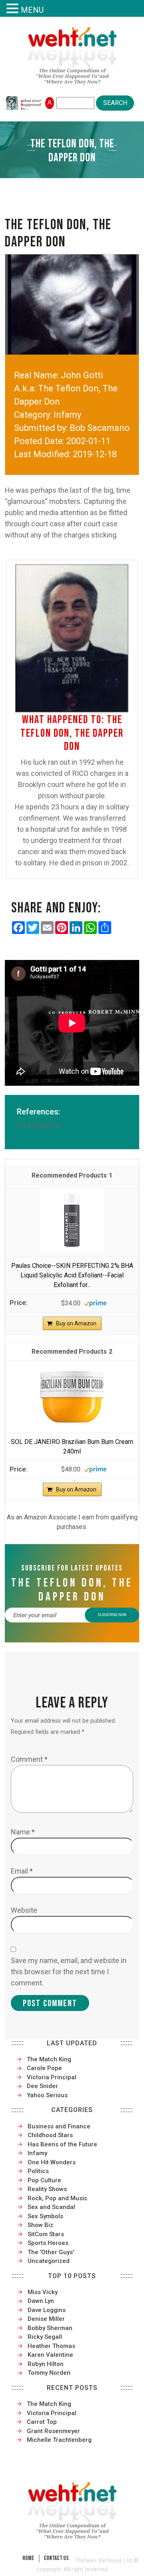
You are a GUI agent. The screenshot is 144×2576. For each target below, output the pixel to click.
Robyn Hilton (46, 2364)
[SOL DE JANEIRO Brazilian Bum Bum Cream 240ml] (72, 1396)
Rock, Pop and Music (58, 2198)
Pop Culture (44, 2180)
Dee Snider (42, 2086)
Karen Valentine (50, 2355)
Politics (38, 2171)
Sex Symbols (45, 2216)
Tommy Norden (49, 2373)
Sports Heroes (48, 2243)
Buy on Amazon (76, 1323)
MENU (32, 10)
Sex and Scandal (51, 2207)
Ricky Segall (45, 2337)
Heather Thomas (51, 2346)
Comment (29, 1759)
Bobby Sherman (50, 2328)
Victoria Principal (52, 2077)
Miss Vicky (43, 2292)
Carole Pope (44, 2068)
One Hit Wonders (52, 2162)
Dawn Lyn (41, 2301)
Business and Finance (59, 2126)
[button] (14, 9)
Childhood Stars (50, 2135)
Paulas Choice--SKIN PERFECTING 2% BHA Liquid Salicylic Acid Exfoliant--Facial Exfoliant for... (72, 1275)
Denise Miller (46, 2319)
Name (23, 1832)
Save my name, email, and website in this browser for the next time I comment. (69, 1972)
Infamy (37, 2153)
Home (28, 2558)
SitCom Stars (46, 2234)
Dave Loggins (47, 2310)
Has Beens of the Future (62, 2144)
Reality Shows (47, 2189)
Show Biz (40, 2225)
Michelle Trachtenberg (59, 2440)
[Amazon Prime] (95, 1303)
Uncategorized (49, 2261)
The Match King (49, 2059)
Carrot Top (42, 2422)
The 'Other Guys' (51, 2252)
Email (22, 1871)
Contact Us (56, 2558)
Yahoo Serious (47, 2095)
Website (24, 1910)
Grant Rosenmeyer (53, 2431)
